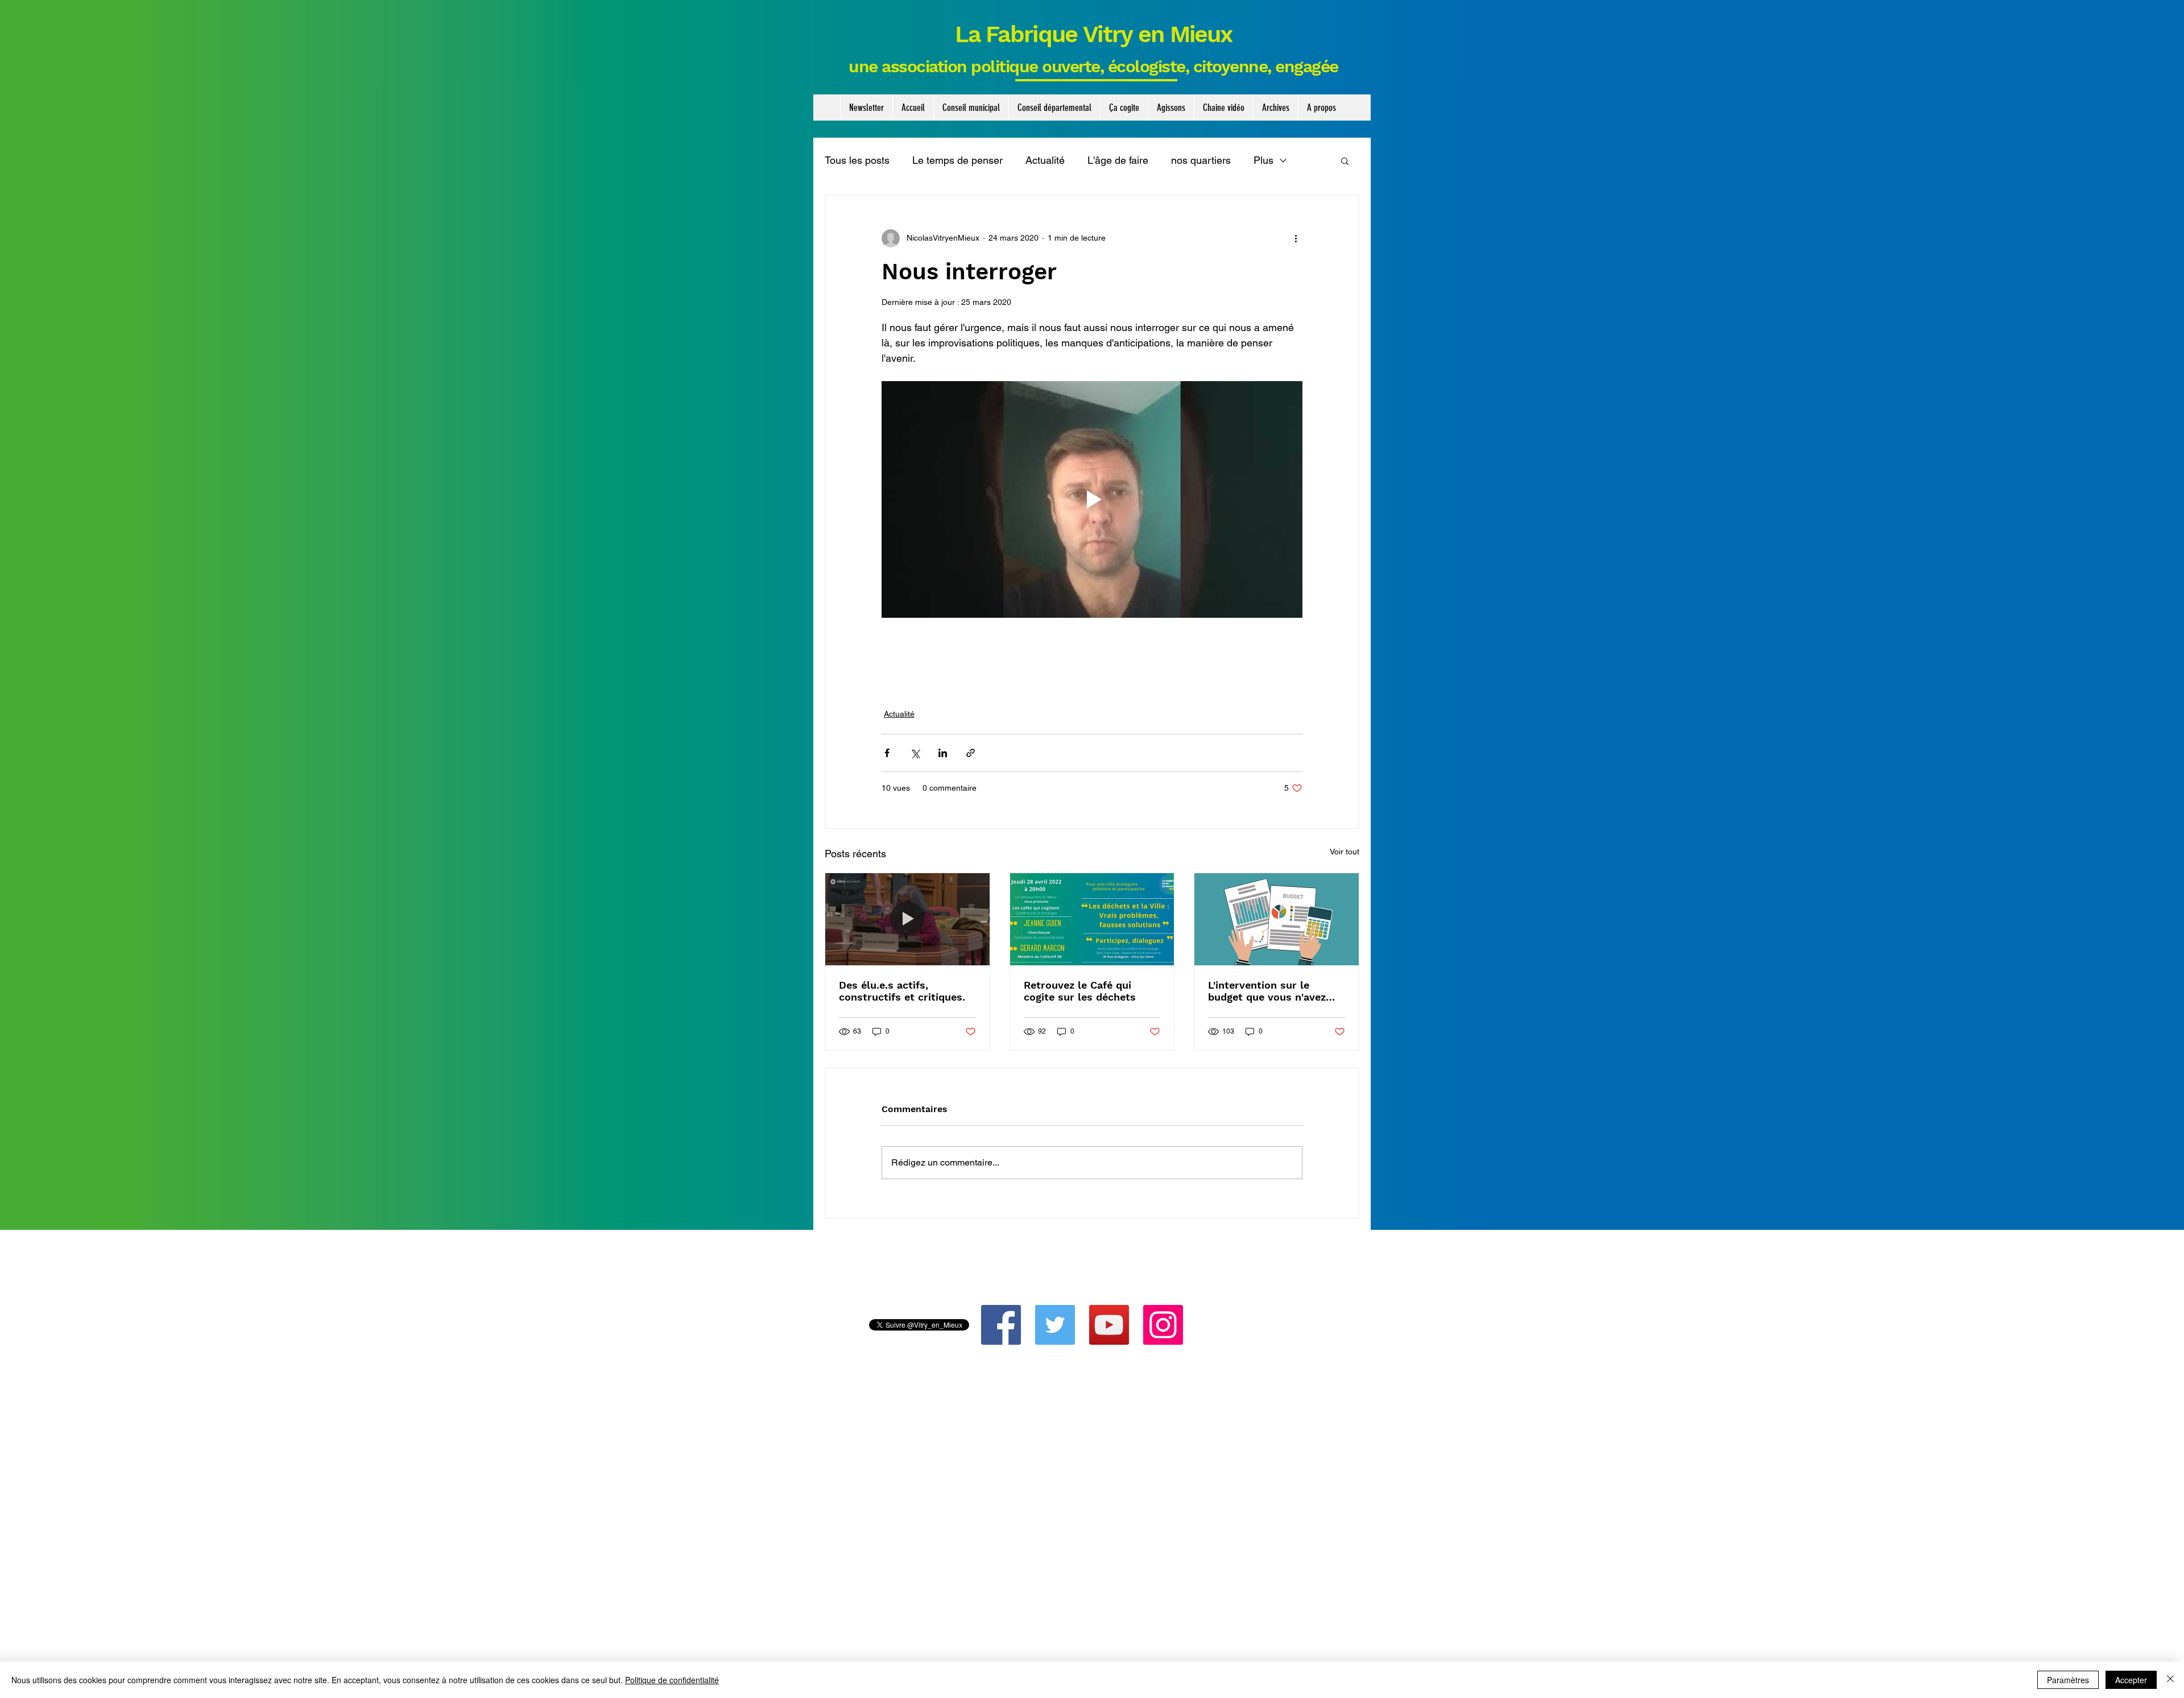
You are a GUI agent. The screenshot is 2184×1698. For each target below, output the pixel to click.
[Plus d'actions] (1296, 238)
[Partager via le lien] (971, 753)
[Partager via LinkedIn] (943, 753)
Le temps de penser (957, 160)
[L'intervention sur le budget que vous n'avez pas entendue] (1277, 919)
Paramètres (2068, 1680)
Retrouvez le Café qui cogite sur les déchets (1080, 991)
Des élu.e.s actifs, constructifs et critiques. (902, 991)
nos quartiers (1201, 160)
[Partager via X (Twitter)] (915, 753)
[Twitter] (1055, 1325)
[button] (971, 108)
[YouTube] (1109, 1325)
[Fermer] (2170, 1680)
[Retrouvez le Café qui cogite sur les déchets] (1092, 919)
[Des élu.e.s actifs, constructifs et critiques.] (907, 919)
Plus (1263, 160)
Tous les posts (857, 160)
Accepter (2131, 1680)
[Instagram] (1163, 1325)
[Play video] (1092, 499)
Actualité (1045, 160)
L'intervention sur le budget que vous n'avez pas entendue (1267, 991)
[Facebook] (1001, 1325)
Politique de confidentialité (672, 1680)
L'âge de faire (1118, 160)
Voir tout (1345, 852)
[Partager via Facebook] (887, 753)
